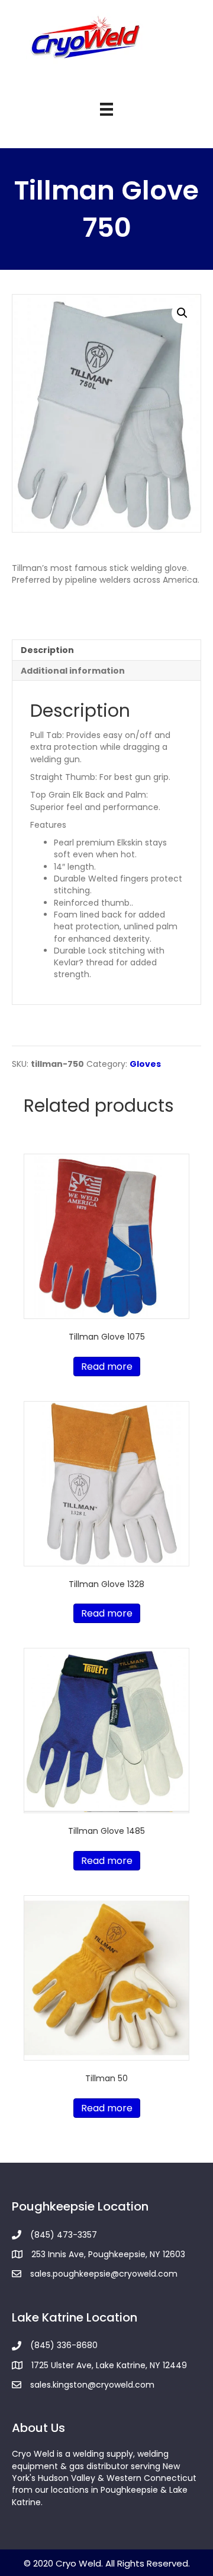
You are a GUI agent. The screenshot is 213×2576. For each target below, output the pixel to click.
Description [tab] (47, 650)
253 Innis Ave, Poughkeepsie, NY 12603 (108, 2254)
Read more (107, 1367)
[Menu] (106, 109)
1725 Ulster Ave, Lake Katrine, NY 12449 (109, 2365)
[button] (182, 313)
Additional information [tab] (73, 671)
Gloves (145, 1064)
